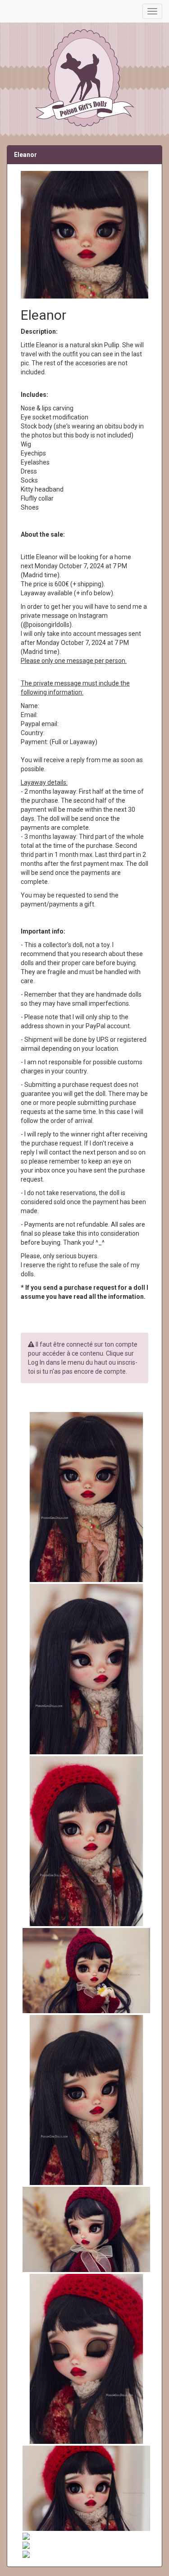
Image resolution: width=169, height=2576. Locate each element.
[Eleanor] (84, 1497)
